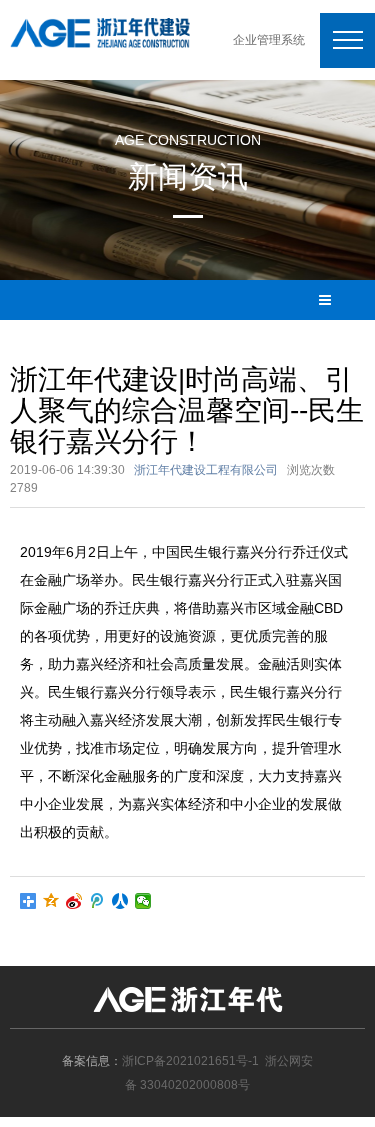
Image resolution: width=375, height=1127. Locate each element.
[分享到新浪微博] (74, 901)
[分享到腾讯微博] (97, 901)
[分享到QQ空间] (51, 901)
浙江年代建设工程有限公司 (206, 470)
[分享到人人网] (120, 901)
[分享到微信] (143, 901)
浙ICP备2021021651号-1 (190, 1061)
